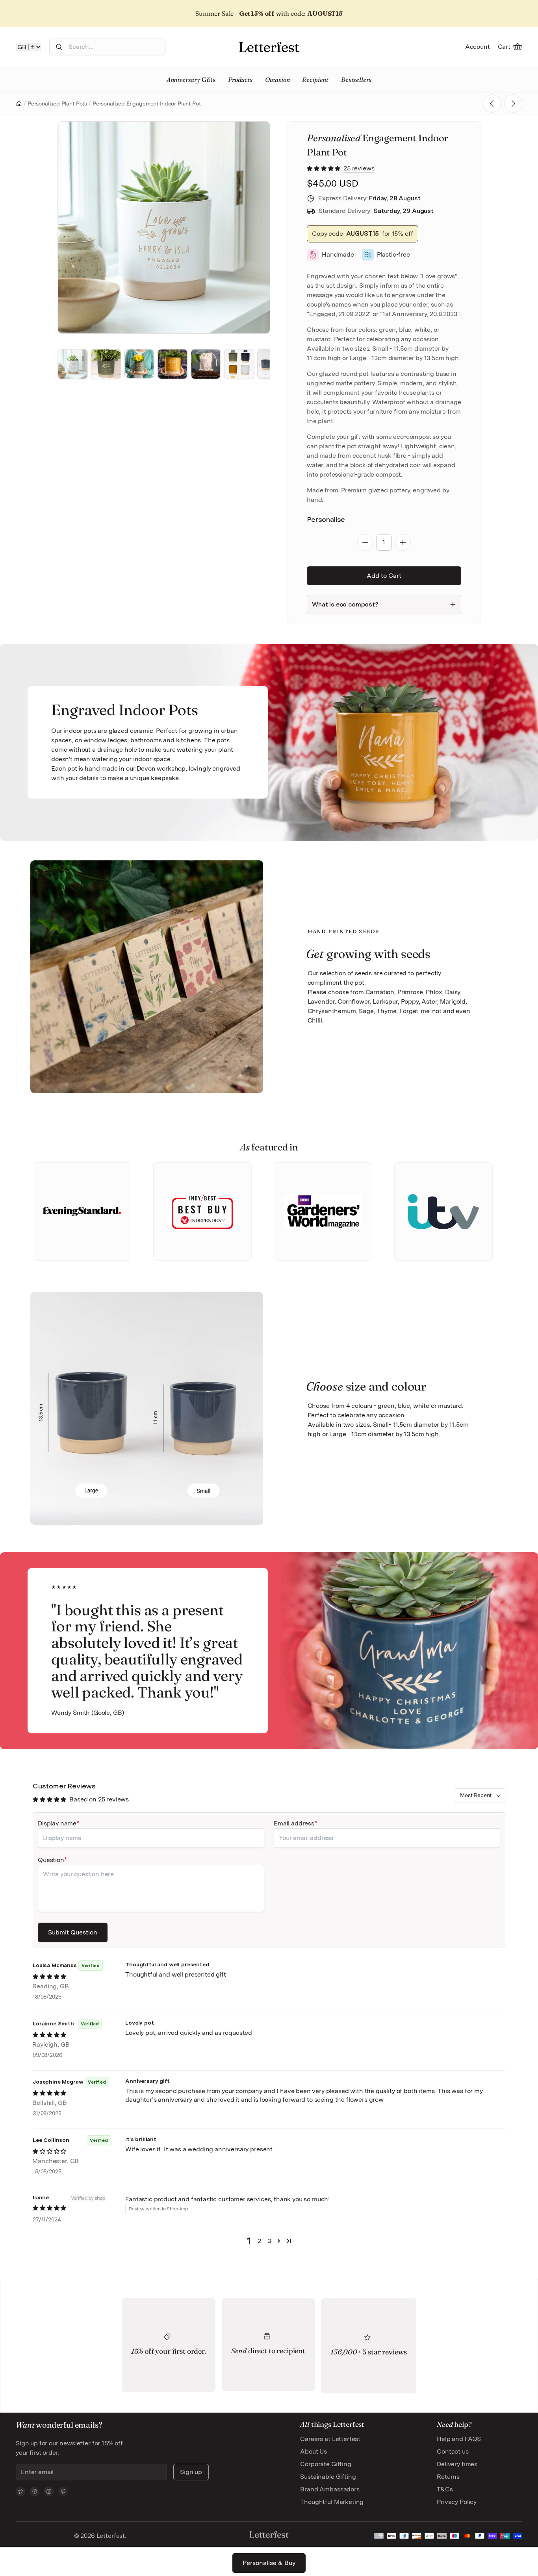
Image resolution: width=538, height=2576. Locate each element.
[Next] (253, 227)
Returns (448, 2477)
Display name (57, 1823)
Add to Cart (384, 576)
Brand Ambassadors (330, 2489)
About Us (314, 2451)
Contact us (453, 2451)
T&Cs (445, 2489)
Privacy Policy (457, 2502)
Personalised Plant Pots (57, 104)
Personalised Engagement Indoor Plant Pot (147, 104)
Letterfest (110, 2536)
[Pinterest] (63, 2491)
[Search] (59, 47)
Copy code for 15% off (363, 234)
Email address (294, 1823)
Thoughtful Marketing (332, 2502)
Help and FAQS (459, 2439)
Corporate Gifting (326, 2464)
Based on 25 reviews (99, 1799)
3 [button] (269, 2241)
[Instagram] (49, 2491)
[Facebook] (35, 2491)
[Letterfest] (269, 47)
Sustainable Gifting (328, 2477)
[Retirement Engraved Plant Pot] (513, 104)
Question (51, 1860)
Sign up (191, 2472)
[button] (324, 168)
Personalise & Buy (269, 2563)
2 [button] (259, 2241)
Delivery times (457, 2464)
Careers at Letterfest (330, 2439)
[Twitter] (20, 2491)
